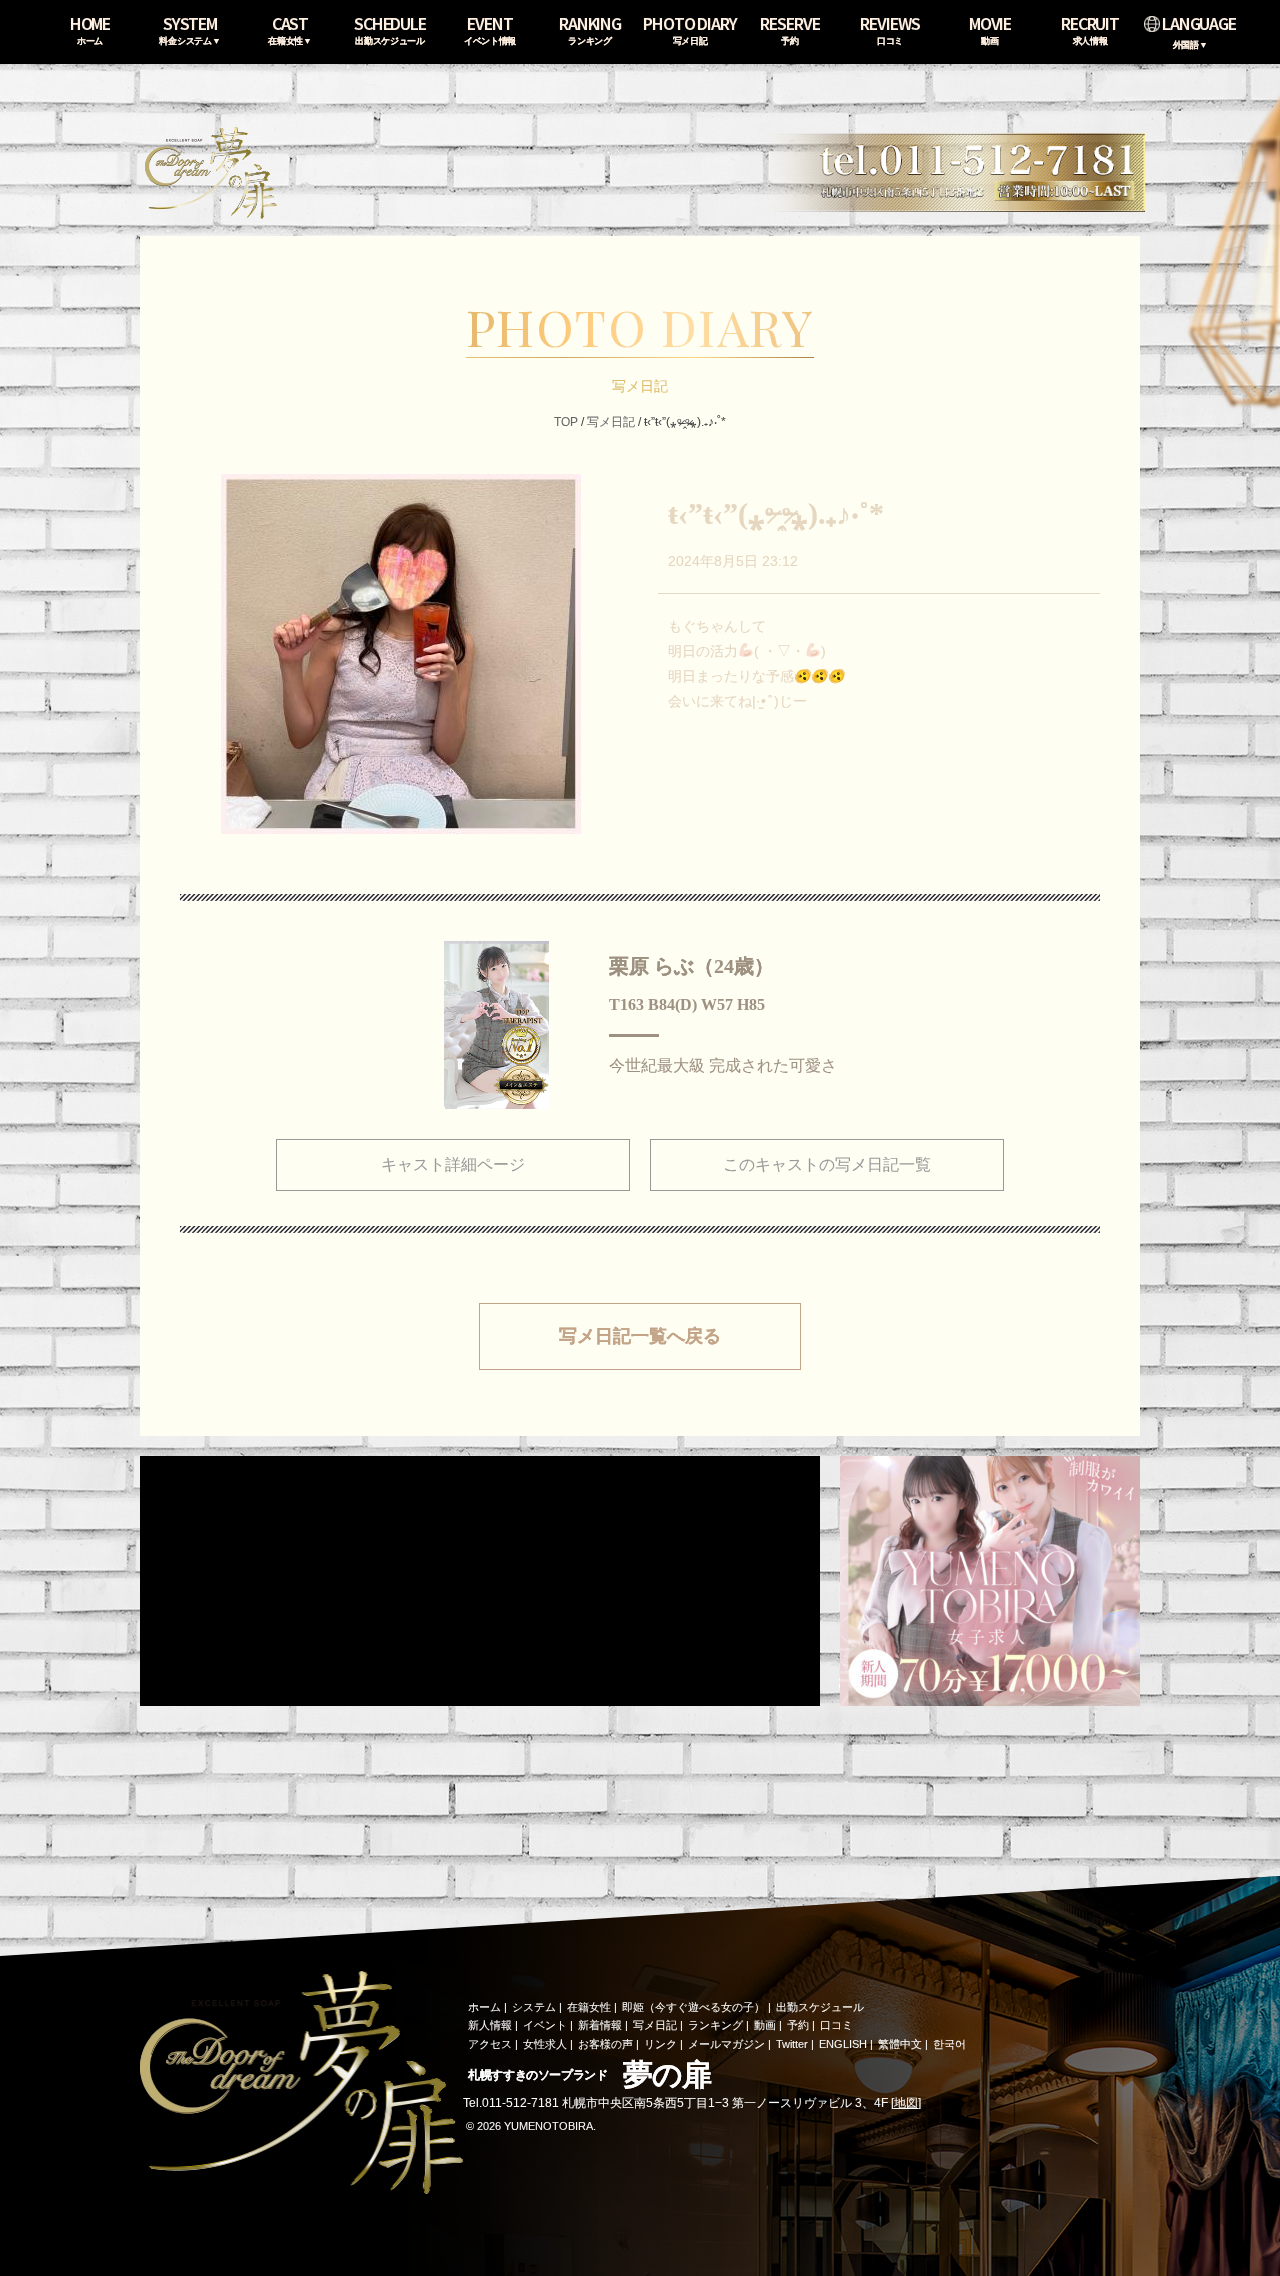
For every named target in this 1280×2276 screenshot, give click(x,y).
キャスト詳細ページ (453, 1164)
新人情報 (490, 2025)
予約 (798, 2025)
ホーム (484, 2007)
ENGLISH (843, 2044)
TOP (566, 422)
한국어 (949, 2044)
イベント (545, 2025)
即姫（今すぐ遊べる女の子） (693, 2007)
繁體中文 (900, 2044)
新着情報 (600, 2025)
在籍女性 (589, 2007)
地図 (906, 2103)
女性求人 (545, 2044)
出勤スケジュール (820, 2007)
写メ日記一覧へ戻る (640, 1336)
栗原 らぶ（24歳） (691, 966)
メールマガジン (726, 2044)
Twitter (792, 2044)
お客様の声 (605, 2044)
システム (534, 2007)
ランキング (715, 2025)
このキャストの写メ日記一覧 (827, 1164)
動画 (765, 2025)
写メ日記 (611, 422)
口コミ (836, 2025)
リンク (660, 2044)
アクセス (490, 2044)
